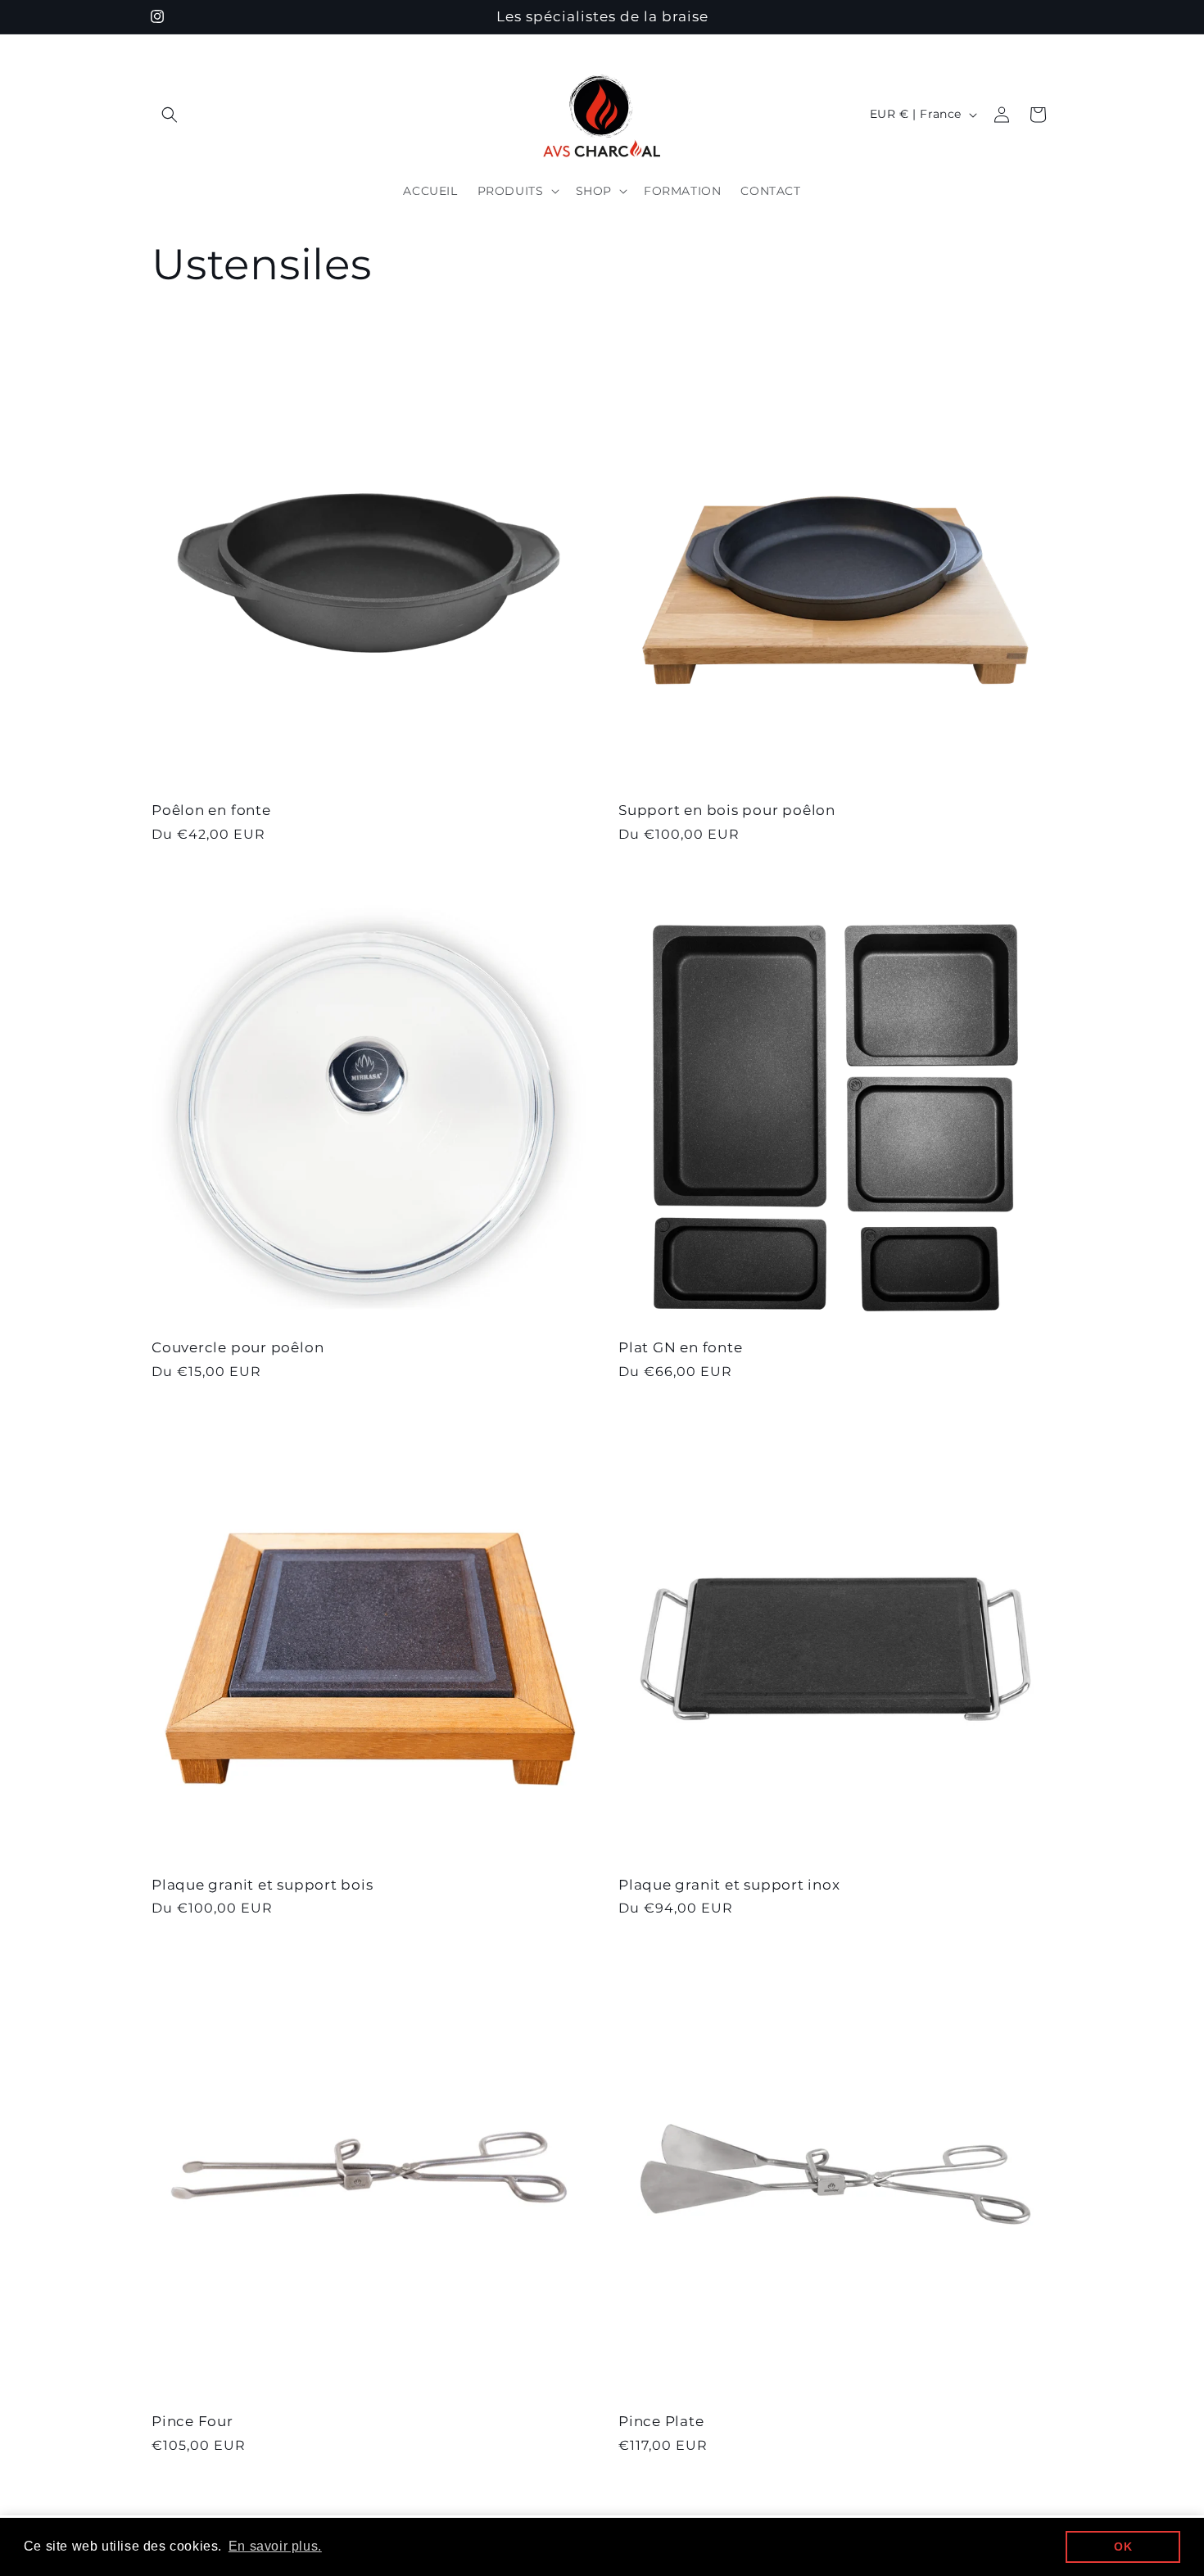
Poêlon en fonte (211, 810)
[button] (170, 115)
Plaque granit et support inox (729, 1885)
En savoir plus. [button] (275, 2546)
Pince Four (192, 2421)
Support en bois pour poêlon (727, 810)
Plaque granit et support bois (263, 1885)
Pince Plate (661, 2421)
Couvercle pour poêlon (238, 1347)
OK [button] (1123, 2547)
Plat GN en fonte (680, 1347)
